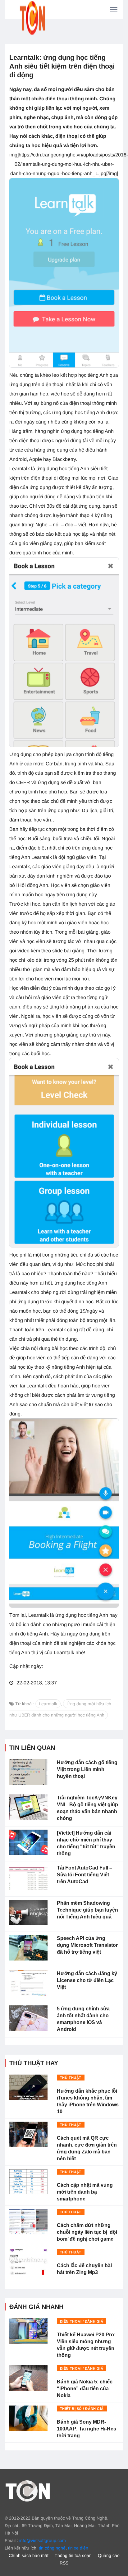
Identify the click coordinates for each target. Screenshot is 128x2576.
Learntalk (48, 1704)
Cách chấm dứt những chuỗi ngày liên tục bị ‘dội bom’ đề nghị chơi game (87, 2232)
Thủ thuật (71, 2078)
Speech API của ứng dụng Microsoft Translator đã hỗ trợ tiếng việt (87, 1945)
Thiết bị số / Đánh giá (82, 2409)
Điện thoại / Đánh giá (82, 2321)
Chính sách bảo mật (29, 2555)
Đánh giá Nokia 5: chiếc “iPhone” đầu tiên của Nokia (85, 2389)
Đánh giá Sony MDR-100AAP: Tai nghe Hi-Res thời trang (87, 2429)
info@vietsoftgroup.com (43, 2540)
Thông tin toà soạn (73, 2555)
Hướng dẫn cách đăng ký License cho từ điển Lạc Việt (87, 1980)
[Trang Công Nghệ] (28, 2490)
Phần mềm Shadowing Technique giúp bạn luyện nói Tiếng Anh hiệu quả (87, 1910)
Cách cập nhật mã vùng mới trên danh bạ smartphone (85, 2192)
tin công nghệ (52, 2548)
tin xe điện (78, 2548)
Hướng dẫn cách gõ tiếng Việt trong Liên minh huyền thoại (87, 1769)
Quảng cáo (109, 2555)
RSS (64, 2563)
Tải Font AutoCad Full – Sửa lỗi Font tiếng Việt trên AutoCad (85, 1875)
